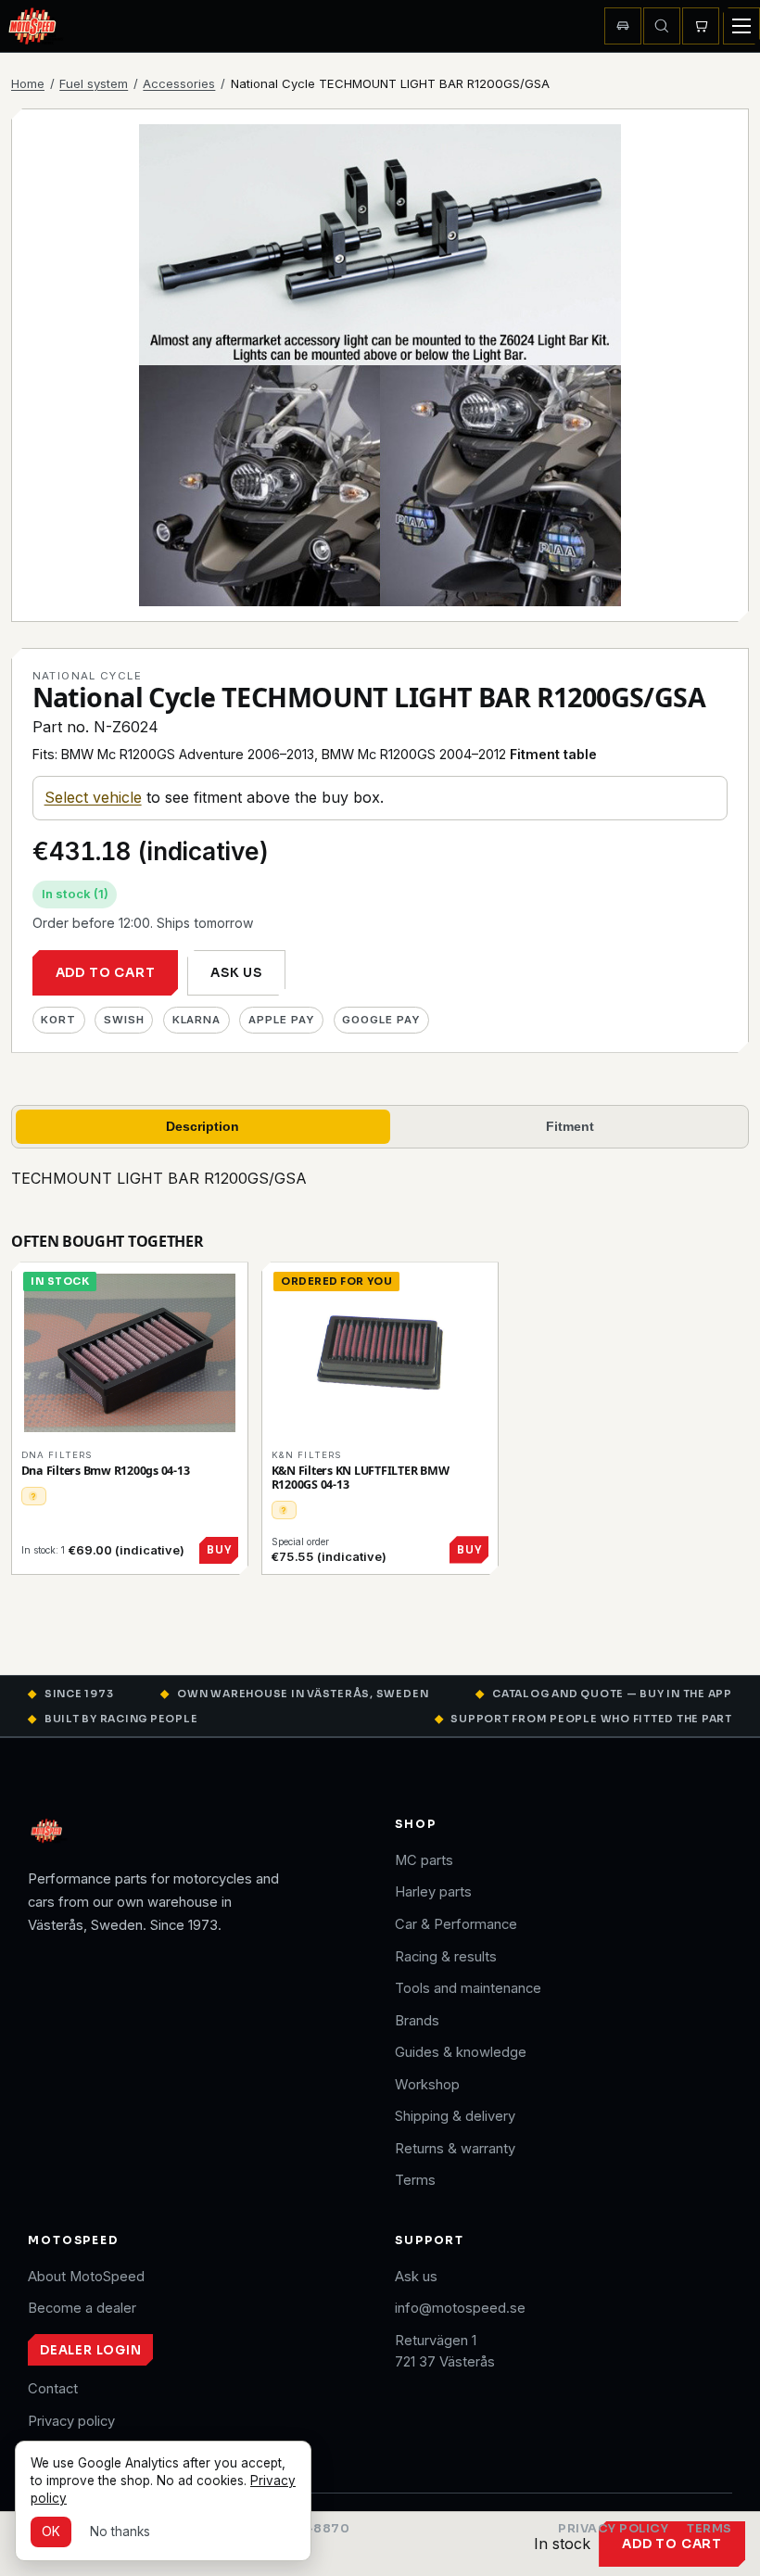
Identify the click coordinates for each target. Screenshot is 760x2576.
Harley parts (433, 1892)
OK (51, 2532)
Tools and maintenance (468, 1988)
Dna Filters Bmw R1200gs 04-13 (106, 1471)
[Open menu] (741, 26)
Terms (415, 2180)
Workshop (427, 2085)
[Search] (662, 26)
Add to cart (106, 973)
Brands (417, 2021)
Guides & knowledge (461, 2052)
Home (28, 83)
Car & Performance (456, 1924)
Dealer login (90, 2350)
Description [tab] (203, 1126)
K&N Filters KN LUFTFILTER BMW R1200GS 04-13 (361, 1478)
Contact (53, 2389)
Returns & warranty (455, 2149)
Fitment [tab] (570, 1126)
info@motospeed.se (460, 2308)
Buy (219, 1550)
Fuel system (94, 83)
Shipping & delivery (455, 2116)
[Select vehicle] (623, 26)
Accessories (179, 83)
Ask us (236, 973)
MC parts (424, 1860)
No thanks (120, 2532)
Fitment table (553, 754)
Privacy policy (71, 2421)
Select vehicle (93, 797)
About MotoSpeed (86, 2277)
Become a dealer (82, 2308)
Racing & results (446, 1957)
